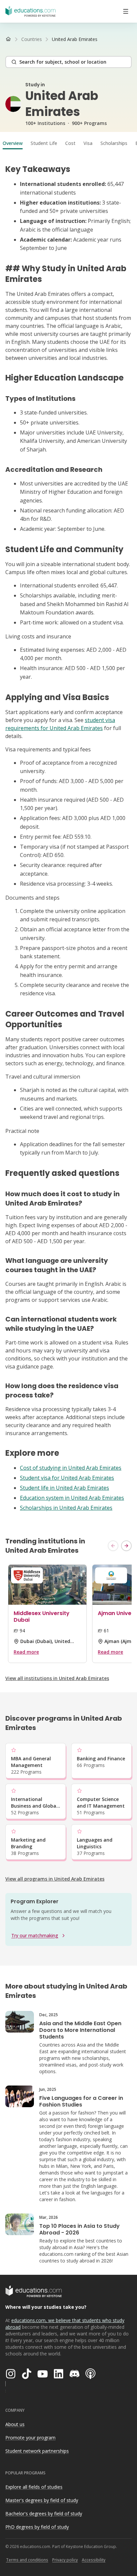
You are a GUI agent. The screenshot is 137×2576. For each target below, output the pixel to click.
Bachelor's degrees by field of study (44, 2514)
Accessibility (94, 2560)
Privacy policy (65, 2560)
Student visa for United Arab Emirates (67, 1478)
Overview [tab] (13, 143)
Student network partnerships (37, 2451)
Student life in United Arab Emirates (65, 1488)
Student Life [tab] (44, 143)
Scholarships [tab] (114, 143)
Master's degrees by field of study (42, 2500)
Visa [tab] (88, 143)
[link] (75, 39)
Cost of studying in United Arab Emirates (71, 1468)
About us (15, 2424)
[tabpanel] (68, 838)
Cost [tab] (70, 143)
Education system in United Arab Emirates (72, 1498)
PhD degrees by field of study (37, 2527)
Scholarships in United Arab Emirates (66, 1508)
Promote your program (30, 2438)
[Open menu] (126, 11)
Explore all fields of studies (34, 2487)
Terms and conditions (27, 2560)
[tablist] (68, 143)
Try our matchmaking (35, 1935)
